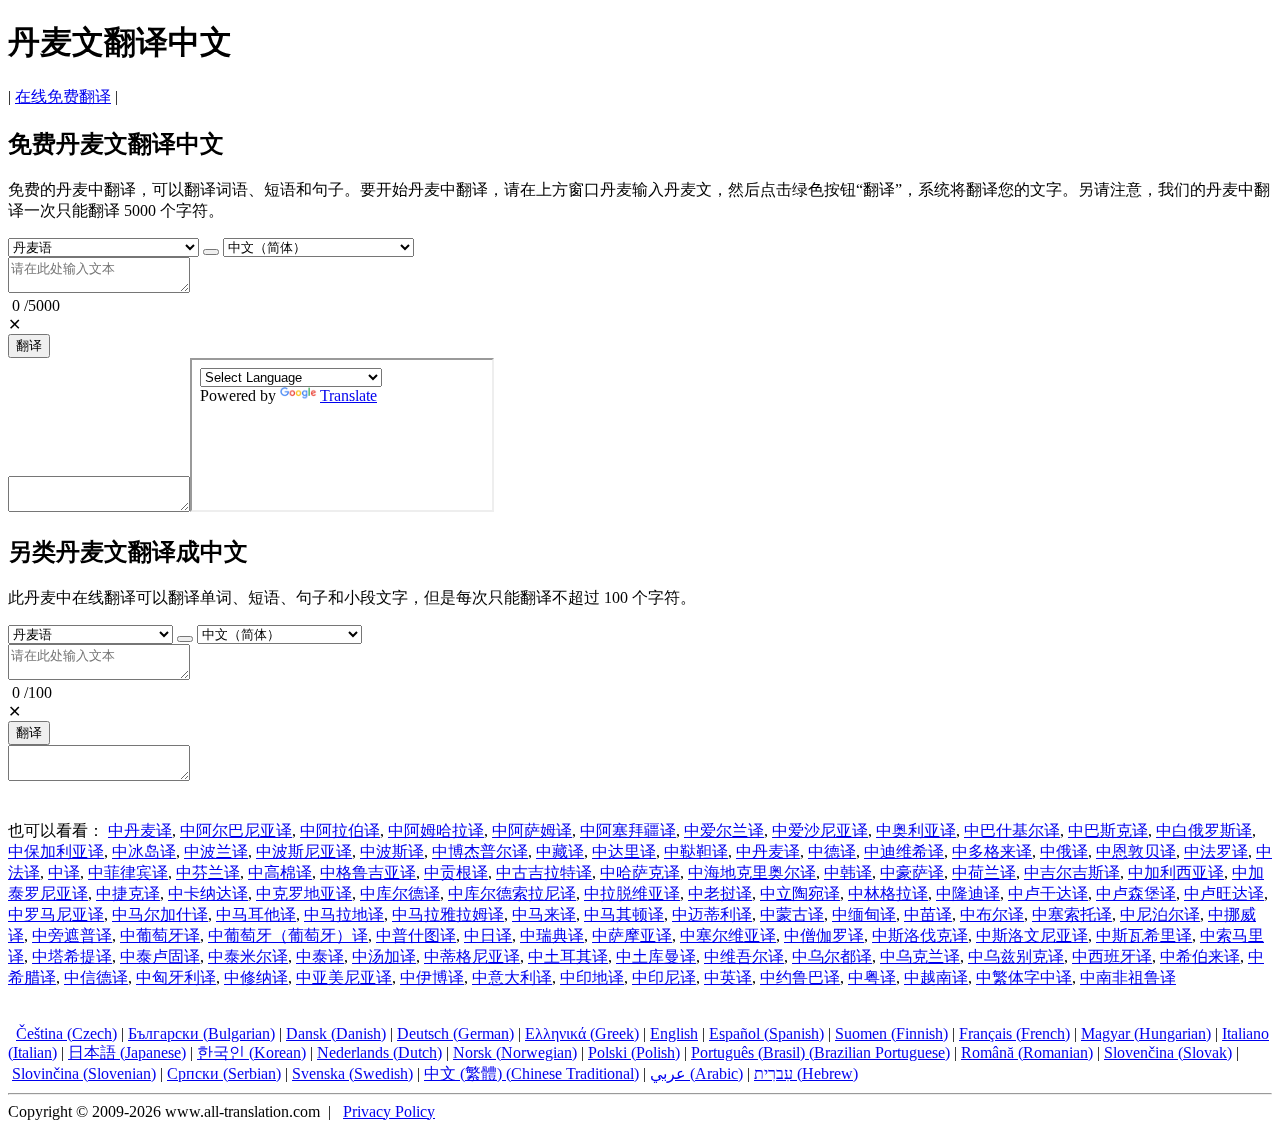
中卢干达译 (1048, 893)
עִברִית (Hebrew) (806, 1073)
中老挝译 (720, 893)
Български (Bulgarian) (201, 1033)
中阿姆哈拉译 (436, 830)
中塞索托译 (1072, 914)
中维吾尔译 (744, 956)
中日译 (488, 935)
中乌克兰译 (920, 956)
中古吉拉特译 (544, 872)
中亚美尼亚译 (344, 977)
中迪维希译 (904, 851)
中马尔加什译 (160, 914)
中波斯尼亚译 (304, 851)
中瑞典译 (552, 935)
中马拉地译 (344, 914)
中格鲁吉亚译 (368, 872)
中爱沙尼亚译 (820, 830)
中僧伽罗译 (824, 935)
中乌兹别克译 (1016, 956)
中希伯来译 (1200, 956)
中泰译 (320, 956)
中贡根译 (456, 872)
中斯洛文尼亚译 (1032, 935)
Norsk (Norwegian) (515, 1052)
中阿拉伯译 (340, 830)
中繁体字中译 (1024, 977)
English (674, 1033)
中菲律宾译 (128, 872)
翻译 (29, 345)
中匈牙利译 (176, 977)
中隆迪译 (968, 893)
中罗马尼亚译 (56, 914)
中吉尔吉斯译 (1072, 872)
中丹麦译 (140, 830)
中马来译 (544, 914)
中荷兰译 (984, 872)
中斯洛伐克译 (920, 935)
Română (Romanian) (1027, 1052)
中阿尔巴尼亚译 (236, 830)
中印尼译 (664, 977)
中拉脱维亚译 (632, 893)
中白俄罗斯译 (1204, 830)
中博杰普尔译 (480, 851)
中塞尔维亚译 (728, 935)
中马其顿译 (624, 914)
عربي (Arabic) (696, 1073)
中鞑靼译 (696, 851)
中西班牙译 (1112, 956)
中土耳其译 (568, 956)
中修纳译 (256, 977)
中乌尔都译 (832, 956)
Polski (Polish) (634, 1052)
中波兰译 (216, 851)
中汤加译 (384, 956)
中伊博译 (432, 977)
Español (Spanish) (766, 1033)
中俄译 (1064, 851)
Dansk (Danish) (336, 1033)
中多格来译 (992, 851)
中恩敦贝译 (1136, 851)
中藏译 (560, 851)
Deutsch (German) (455, 1033)
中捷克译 (128, 893)
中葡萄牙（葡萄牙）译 (288, 935)
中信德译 (96, 977)
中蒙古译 (792, 914)
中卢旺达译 (1224, 893)
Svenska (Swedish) (352, 1073)
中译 (64, 872)
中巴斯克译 (1108, 830)
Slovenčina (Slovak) (1168, 1052)
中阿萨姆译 (532, 830)
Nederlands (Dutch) (379, 1052)
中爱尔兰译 (724, 830)
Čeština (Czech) (66, 1033)
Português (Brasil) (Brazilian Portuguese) (820, 1052)
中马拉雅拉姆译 (448, 914)
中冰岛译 (144, 851)
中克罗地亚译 (304, 893)
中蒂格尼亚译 (472, 956)
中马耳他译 (256, 914)
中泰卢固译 (160, 956)
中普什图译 (416, 935)
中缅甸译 (864, 914)
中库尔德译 (400, 893)
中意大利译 (512, 977)
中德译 (832, 851)
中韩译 (848, 872)
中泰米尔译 (248, 956)
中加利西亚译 (1176, 872)
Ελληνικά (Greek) (582, 1033)
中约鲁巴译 (800, 977)
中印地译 (592, 977)
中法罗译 (1216, 851)
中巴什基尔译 (1012, 830)
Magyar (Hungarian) (1146, 1033)
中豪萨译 (912, 872)
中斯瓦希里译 (1144, 935)
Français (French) (1014, 1033)
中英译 (728, 977)
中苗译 (928, 914)
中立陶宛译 (800, 893)
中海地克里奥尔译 (752, 872)
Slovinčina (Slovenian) (84, 1073)
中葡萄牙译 (160, 935)
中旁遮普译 (72, 935)
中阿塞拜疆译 (628, 830)
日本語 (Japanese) (127, 1052)
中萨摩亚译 (632, 935)
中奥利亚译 (916, 830)
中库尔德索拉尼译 (512, 893)
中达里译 (624, 851)
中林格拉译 (888, 893)
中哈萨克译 (640, 872)
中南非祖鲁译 (1128, 977)
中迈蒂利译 (712, 914)
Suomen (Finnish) (891, 1033)
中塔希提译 (72, 956)
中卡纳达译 (208, 893)
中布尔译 (992, 914)
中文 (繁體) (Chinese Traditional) (531, 1073)
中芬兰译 (208, 872)
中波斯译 (392, 851)
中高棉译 (280, 872)
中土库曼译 (656, 956)
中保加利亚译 (56, 851)
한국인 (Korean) (251, 1052)
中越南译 (936, 977)
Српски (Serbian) (224, 1073)
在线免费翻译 (63, 96)
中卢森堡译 (1136, 893)
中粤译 (872, 977)
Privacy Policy (389, 1111)
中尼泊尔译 (1160, 914)
